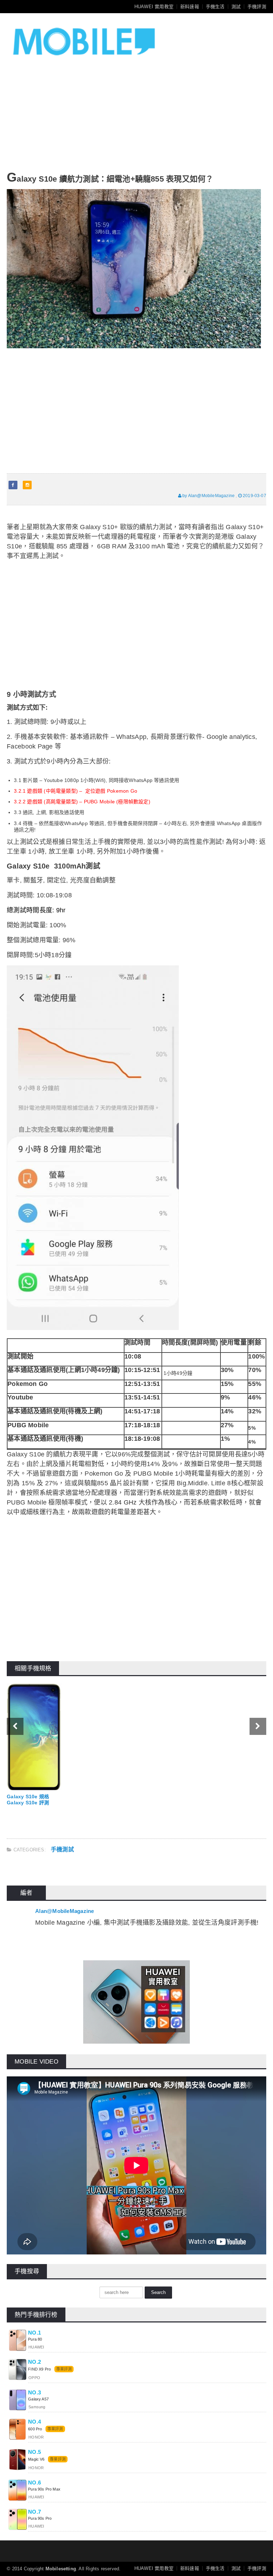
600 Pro (36, 2429)
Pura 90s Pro (40, 2518)
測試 (236, 7)
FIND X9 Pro (39, 2369)
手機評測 (257, 7)
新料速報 (190, 7)
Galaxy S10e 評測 (28, 1803)
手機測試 (62, 1849)
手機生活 (215, 7)
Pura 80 (35, 2339)
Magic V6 (36, 2459)
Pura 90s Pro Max (44, 2489)
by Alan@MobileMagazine (208, 496)
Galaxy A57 (38, 2399)
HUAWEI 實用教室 (154, 7)
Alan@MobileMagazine (65, 1911)
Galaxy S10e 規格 (28, 1797)
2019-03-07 (254, 496)
